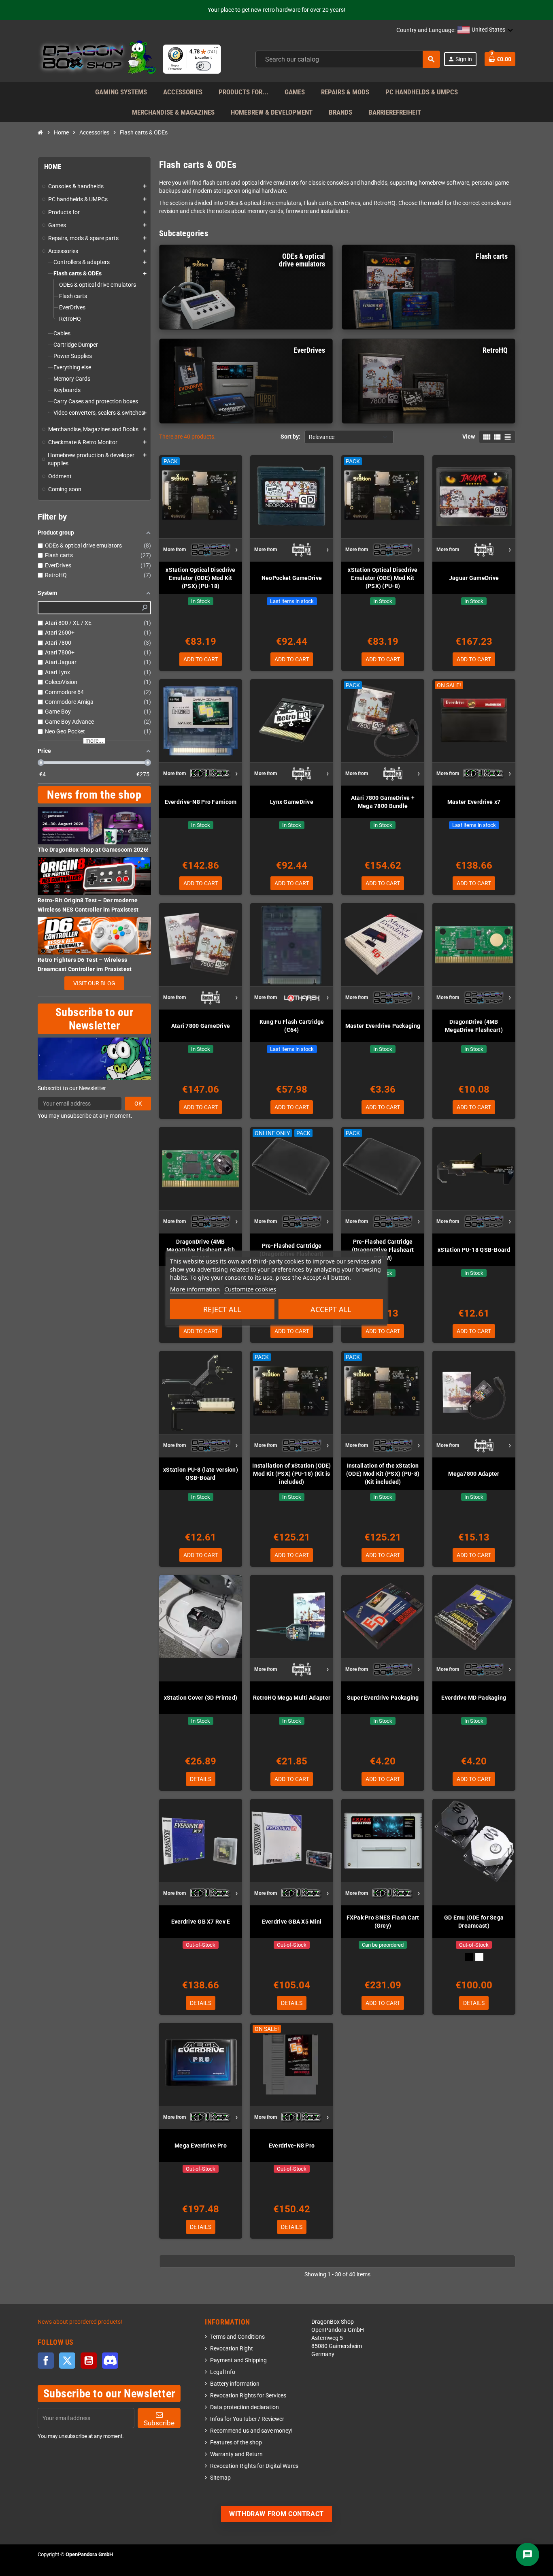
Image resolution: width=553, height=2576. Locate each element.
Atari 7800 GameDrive (201, 1026)
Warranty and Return (236, 2454)
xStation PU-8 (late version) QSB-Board (201, 1474)
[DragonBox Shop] (97, 59)
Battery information (235, 2384)
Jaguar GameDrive (474, 578)
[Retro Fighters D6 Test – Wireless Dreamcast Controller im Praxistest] (94, 935)
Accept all (331, 1309)
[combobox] (348, 59)
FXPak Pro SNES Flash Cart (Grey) (383, 1922)
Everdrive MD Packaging (474, 1698)
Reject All (222, 1309)
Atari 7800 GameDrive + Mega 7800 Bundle (383, 802)
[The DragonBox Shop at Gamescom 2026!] (94, 825)
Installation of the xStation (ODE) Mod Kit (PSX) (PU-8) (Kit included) (383, 1474)
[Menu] (216, 49)
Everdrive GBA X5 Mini (292, 1922)
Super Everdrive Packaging (383, 1698)
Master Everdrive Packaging (383, 1026)
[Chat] (527, 2555)
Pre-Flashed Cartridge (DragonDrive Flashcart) (291, 1250)
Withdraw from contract (276, 2514)
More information (195, 1289)
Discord (110, 2361)
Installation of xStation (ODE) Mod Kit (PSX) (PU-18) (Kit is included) (291, 1474)
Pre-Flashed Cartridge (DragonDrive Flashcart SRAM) (383, 1250)
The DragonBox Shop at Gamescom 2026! (93, 850)
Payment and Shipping (238, 2360)
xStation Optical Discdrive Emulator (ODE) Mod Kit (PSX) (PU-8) (383, 578)
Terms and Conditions (237, 2337)
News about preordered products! (80, 2322)
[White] (479, 1957)
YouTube (89, 2361)
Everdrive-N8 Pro (292, 2146)
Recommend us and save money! (251, 2431)
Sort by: (290, 437)
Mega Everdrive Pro (201, 2146)
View (469, 437)
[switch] (203, 66)
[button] (485, 30)
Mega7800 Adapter (474, 1474)
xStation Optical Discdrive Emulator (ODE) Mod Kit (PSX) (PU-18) (200, 578)
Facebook (46, 2361)
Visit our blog (94, 983)
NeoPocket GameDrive (292, 578)
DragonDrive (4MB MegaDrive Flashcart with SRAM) (201, 1250)
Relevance (322, 437)
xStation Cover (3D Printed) (201, 1698)
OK (138, 1104)
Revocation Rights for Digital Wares (254, 2466)
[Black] (469, 1957)
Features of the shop (236, 2443)
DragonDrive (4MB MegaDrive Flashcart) (474, 1026)
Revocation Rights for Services (248, 2396)
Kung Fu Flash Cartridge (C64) (292, 1026)
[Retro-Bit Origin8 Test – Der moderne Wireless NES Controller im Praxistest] (94, 876)
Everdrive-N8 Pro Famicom (201, 802)
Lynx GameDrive (292, 802)
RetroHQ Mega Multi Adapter (292, 1698)
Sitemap (220, 2478)
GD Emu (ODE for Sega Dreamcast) (474, 1922)
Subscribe (159, 2423)
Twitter (67, 2361)
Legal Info (223, 2372)
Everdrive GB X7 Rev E (201, 1922)
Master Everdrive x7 (474, 802)
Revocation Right (232, 2349)
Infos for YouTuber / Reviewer (247, 2419)
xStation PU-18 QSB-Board (474, 1250)
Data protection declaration (245, 2407)
